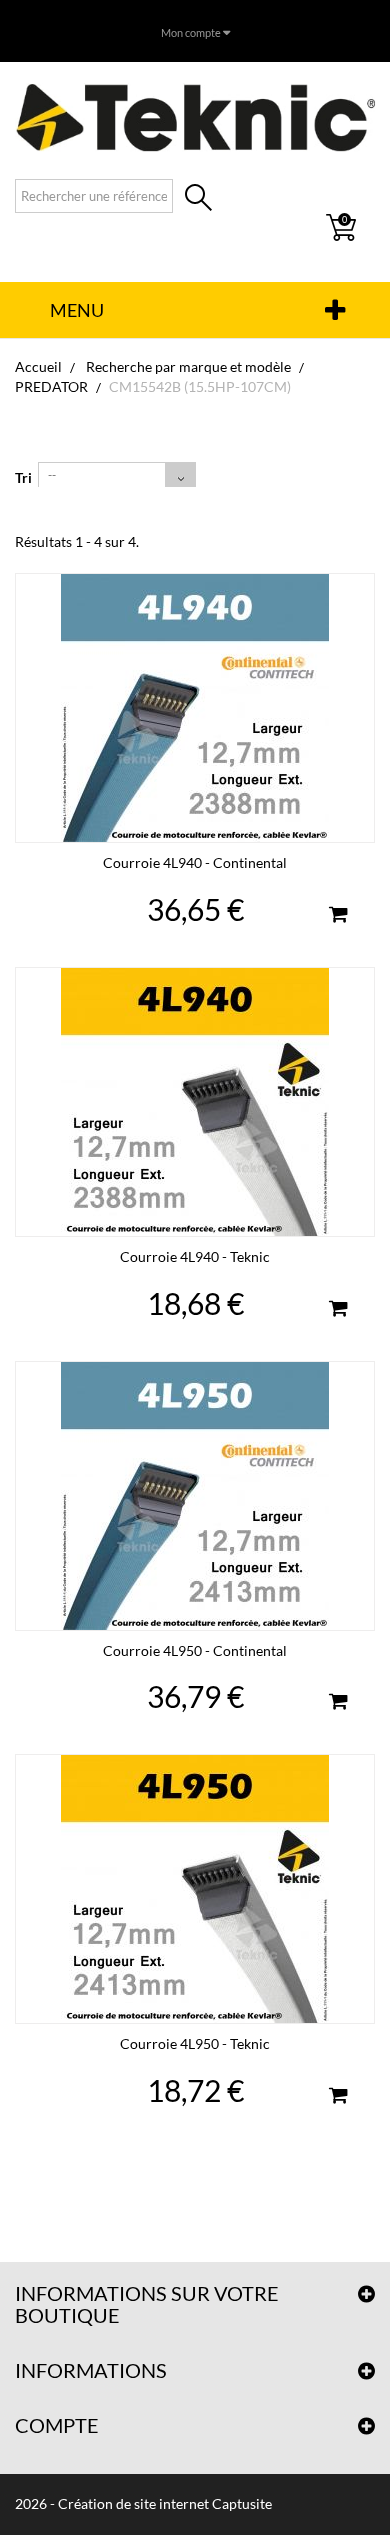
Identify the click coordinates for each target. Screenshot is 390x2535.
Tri (23, 477)
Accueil (38, 366)
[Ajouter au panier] (338, 917)
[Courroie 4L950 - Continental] (195, 1496)
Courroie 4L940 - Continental (195, 862)
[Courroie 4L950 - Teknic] (195, 1889)
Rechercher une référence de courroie (198, 199)
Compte (57, 2425)
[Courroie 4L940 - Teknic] (195, 1102)
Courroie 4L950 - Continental (195, 1650)
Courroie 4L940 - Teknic (195, 1256)
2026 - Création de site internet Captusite (143, 2503)
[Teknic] (195, 117)
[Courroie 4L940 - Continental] (195, 708)
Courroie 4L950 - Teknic (195, 2043)
